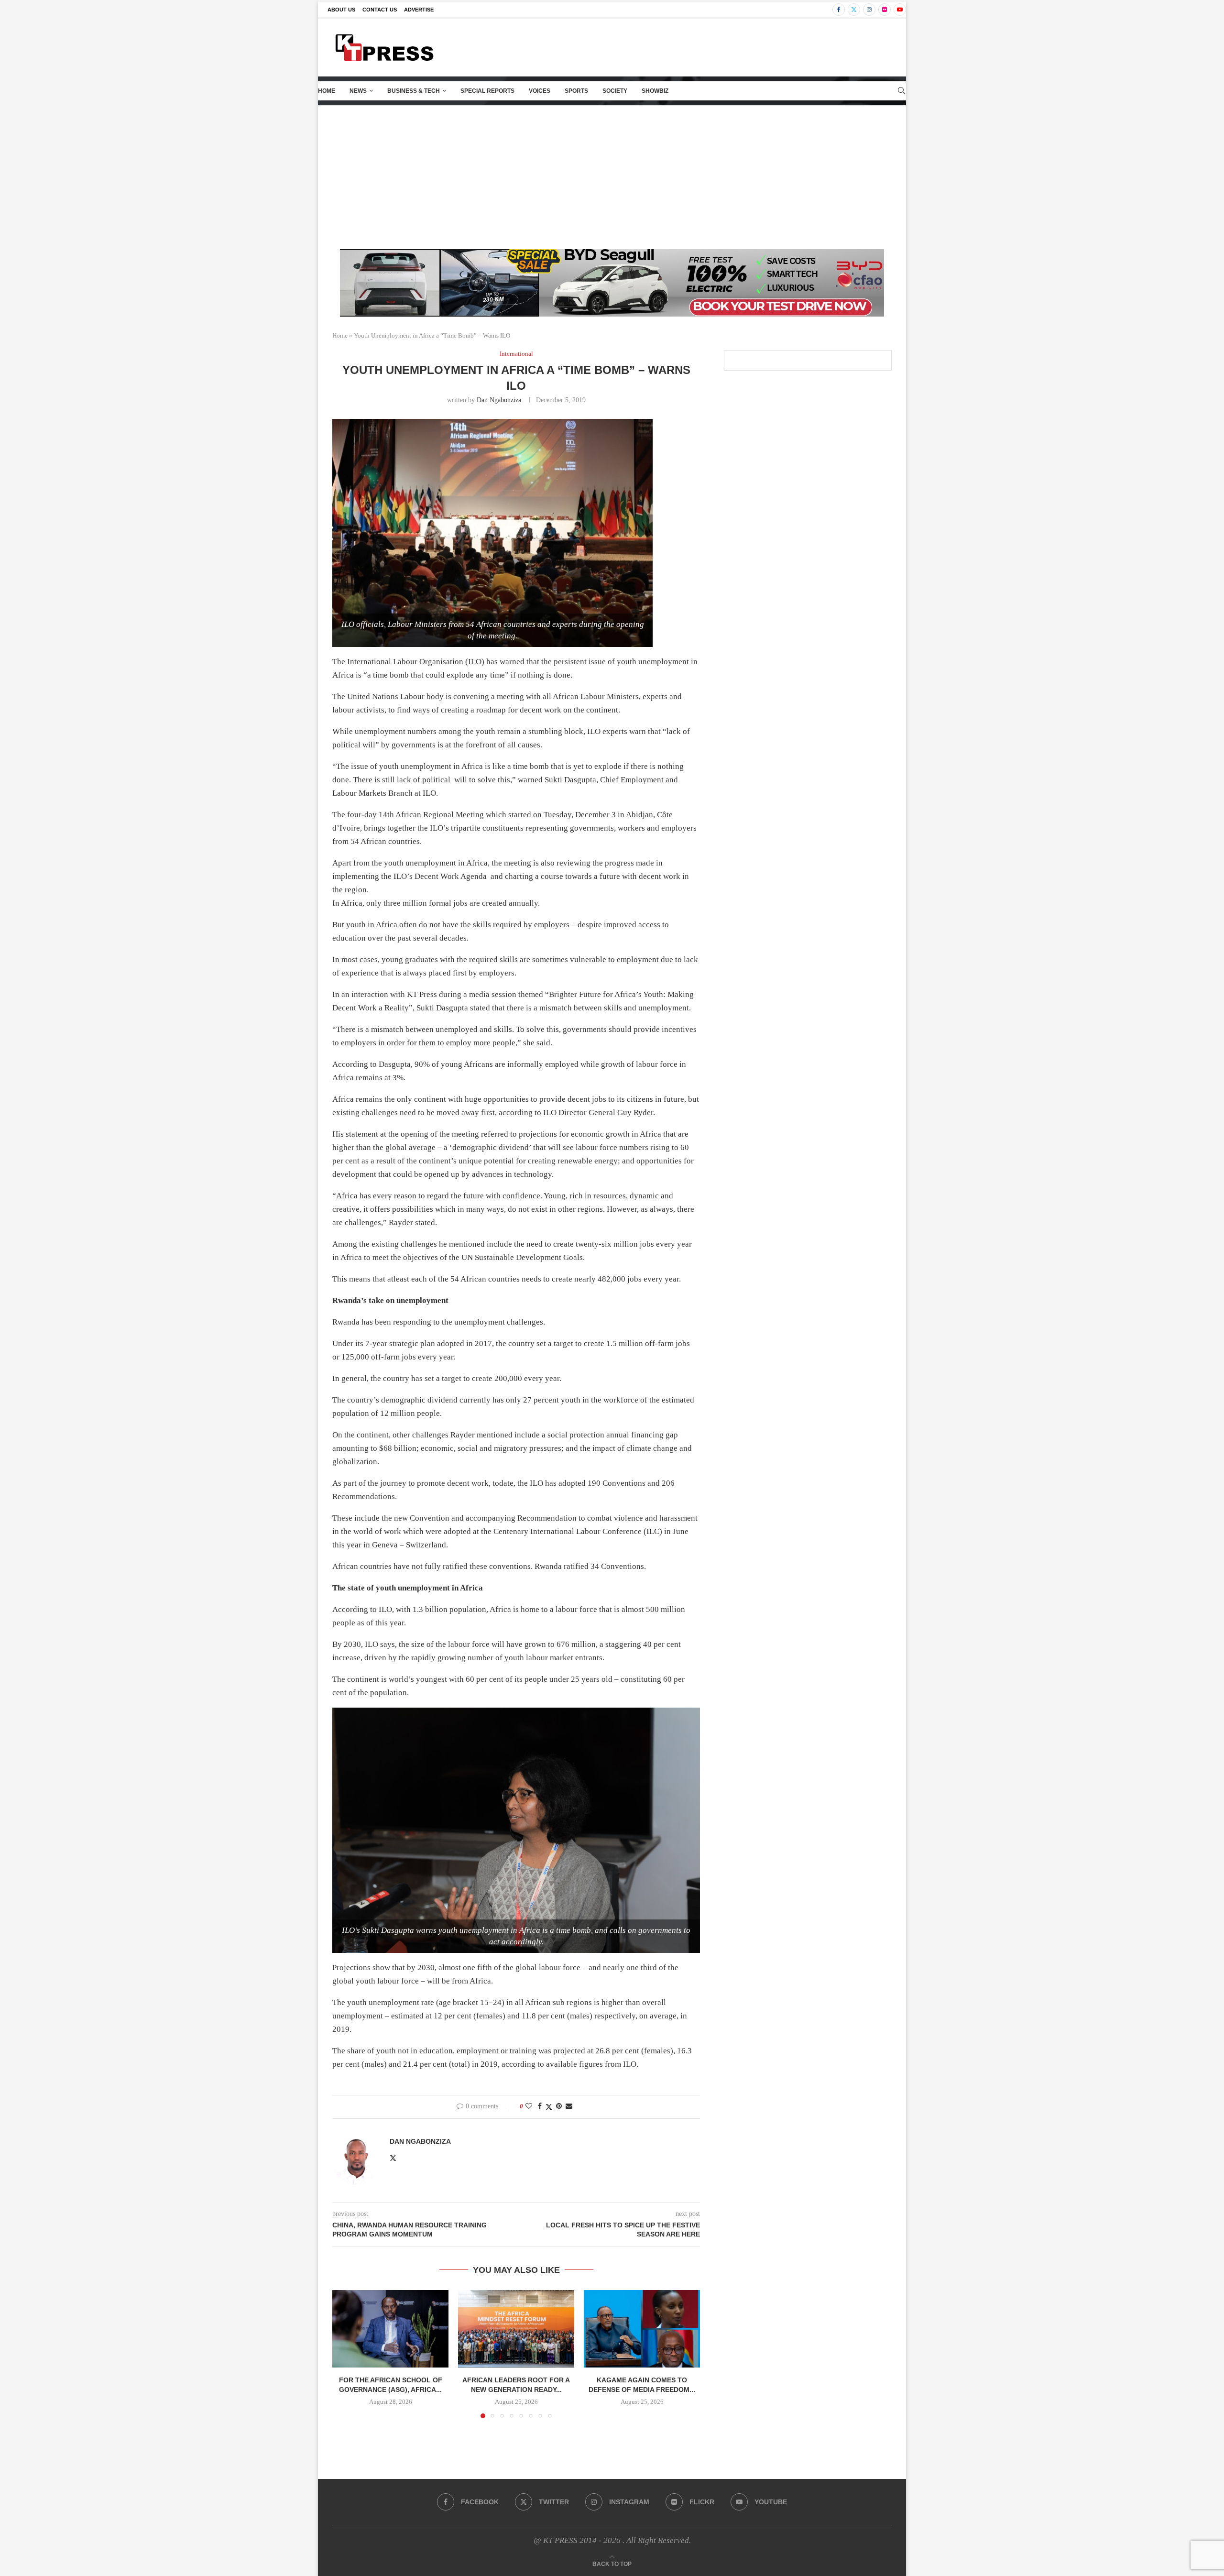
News (358, 91)
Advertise (419, 10)
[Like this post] (529, 2106)
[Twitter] (854, 10)
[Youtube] (900, 10)
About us (341, 10)
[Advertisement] (612, 177)
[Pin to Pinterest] (559, 2106)
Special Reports (487, 91)
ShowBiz (655, 91)
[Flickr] (885, 10)
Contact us (380, 10)
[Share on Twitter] (549, 2107)
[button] (345, 2354)
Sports (576, 91)
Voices (540, 91)
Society (615, 91)
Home (327, 91)
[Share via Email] (569, 2106)
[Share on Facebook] (540, 2106)
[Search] (901, 91)
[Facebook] (839, 10)
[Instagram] (869, 10)
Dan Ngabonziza (499, 400)
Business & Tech (414, 91)
